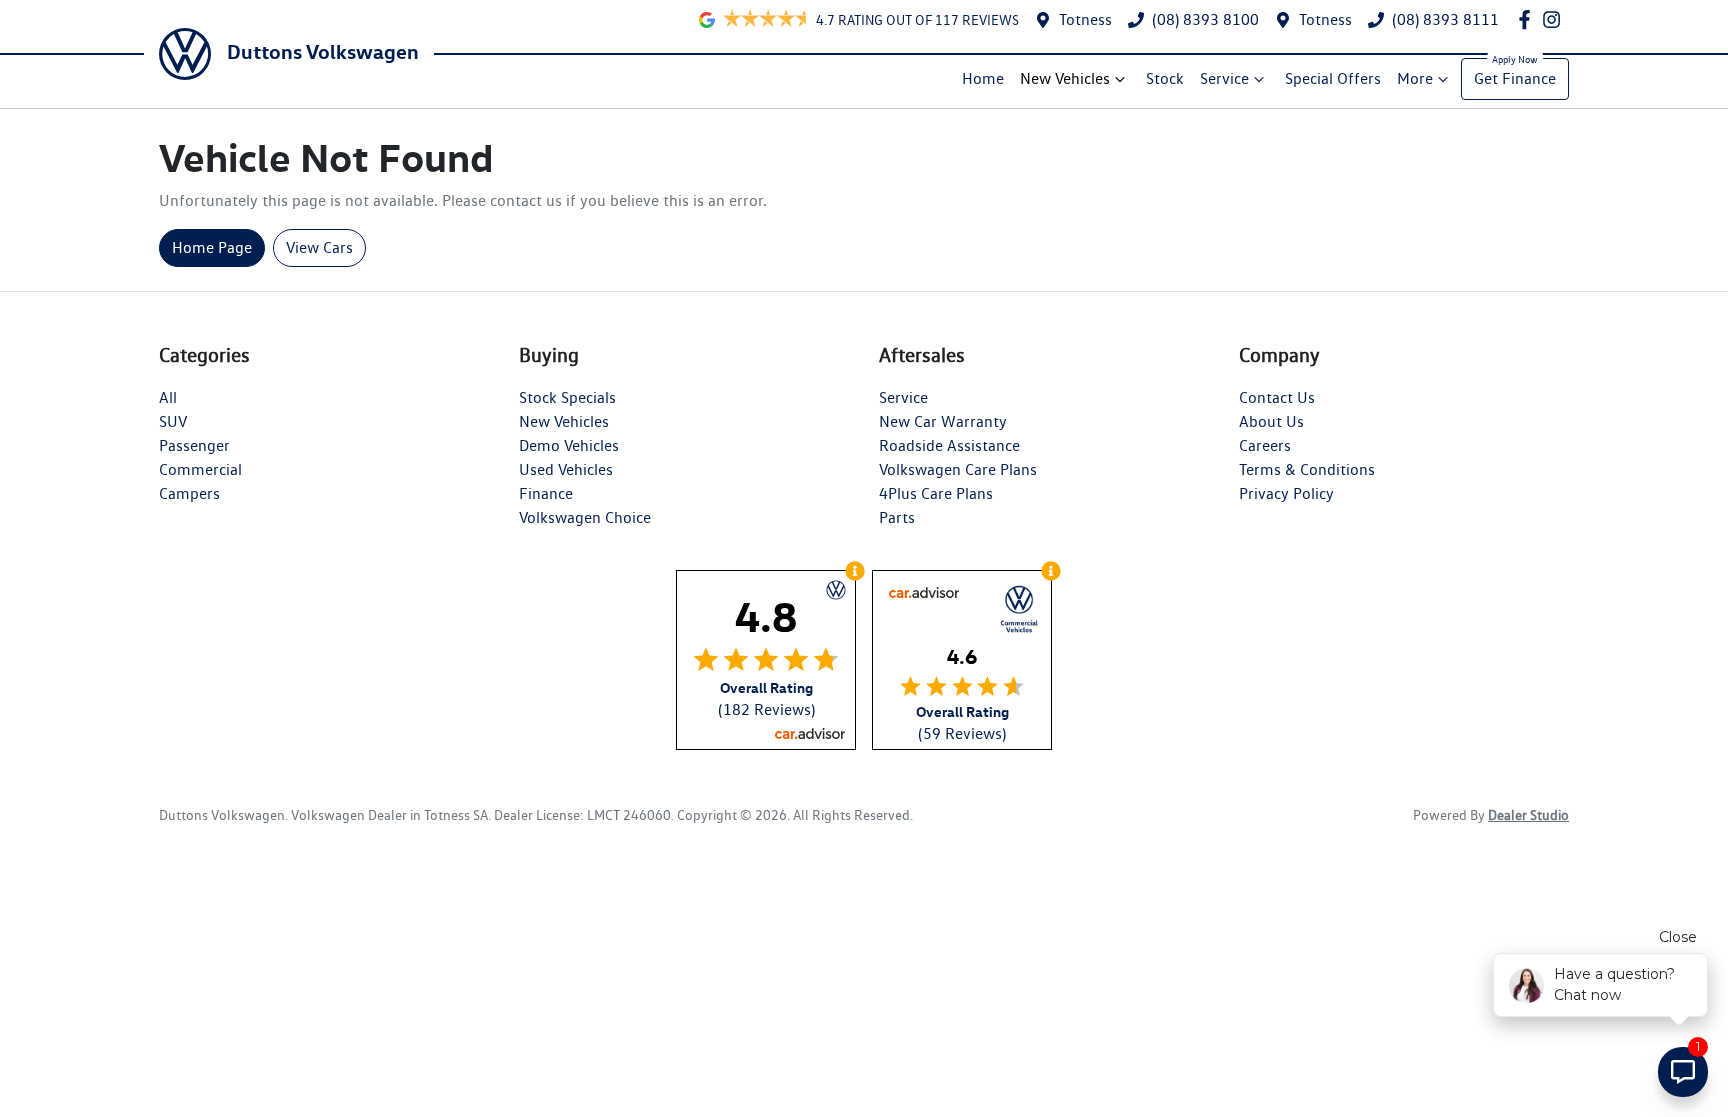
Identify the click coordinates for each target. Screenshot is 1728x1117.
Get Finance (1515, 78)
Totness (1085, 19)
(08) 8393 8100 (1205, 19)
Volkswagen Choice (585, 517)
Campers (189, 493)
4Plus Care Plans (936, 493)
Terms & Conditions (1307, 469)
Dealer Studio (1528, 815)
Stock (1165, 78)
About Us (1271, 421)
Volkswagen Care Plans (958, 469)
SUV (173, 421)
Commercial (200, 469)
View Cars (319, 247)
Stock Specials (567, 397)
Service (1224, 78)
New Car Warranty (943, 421)
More (1415, 78)
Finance (546, 493)
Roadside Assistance (949, 445)
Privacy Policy (1286, 493)
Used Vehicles (566, 469)
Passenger (194, 445)
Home (983, 78)
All (168, 397)
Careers (1265, 445)
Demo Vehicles (569, 445)
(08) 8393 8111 (1445, 19)
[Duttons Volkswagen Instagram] (1555, 19)
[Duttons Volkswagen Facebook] (1528, 19)
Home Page (212, 247)
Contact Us (1277, 397)
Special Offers (1333, 78)
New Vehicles (1065, 78)
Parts (897, 517)
